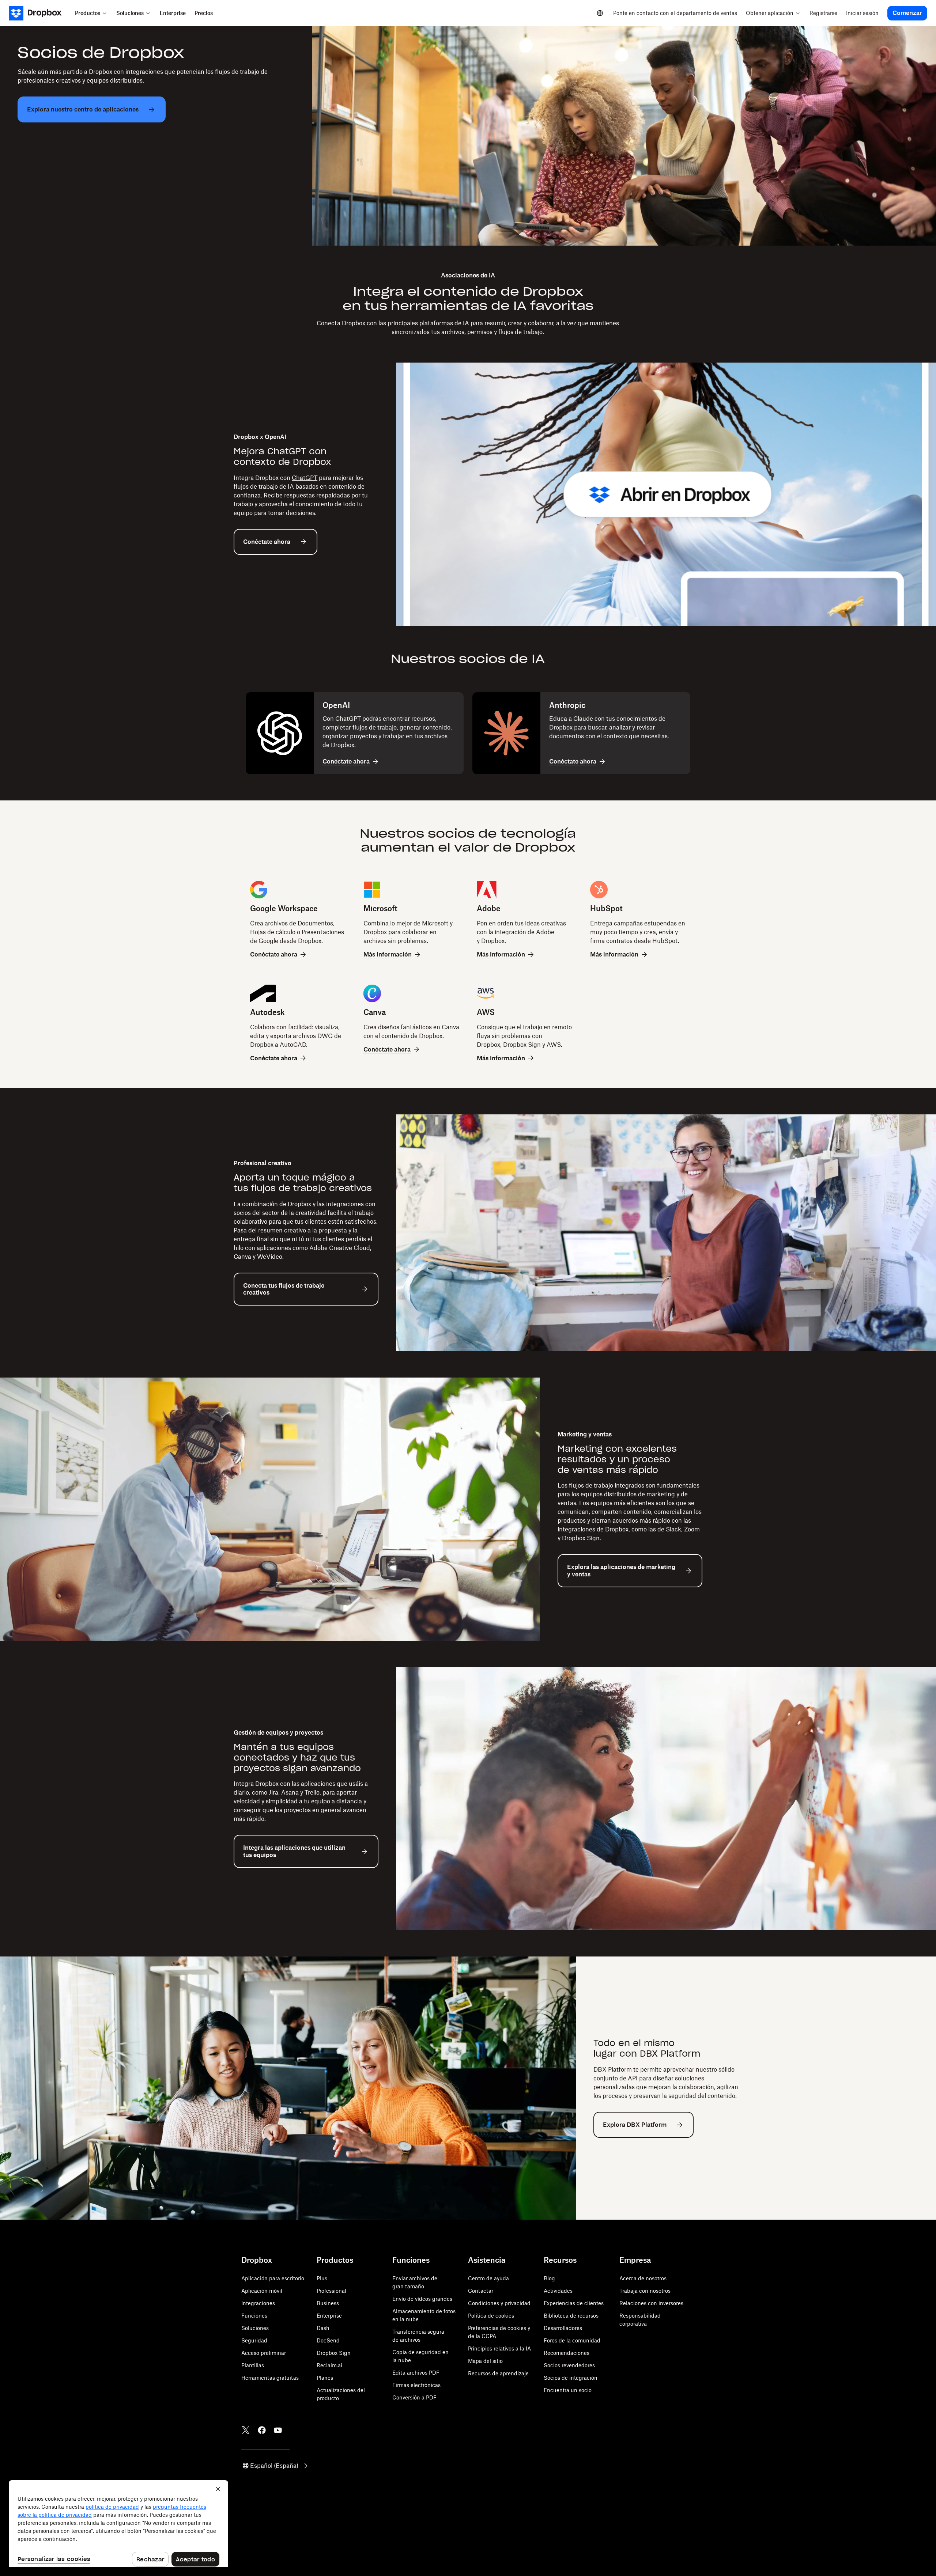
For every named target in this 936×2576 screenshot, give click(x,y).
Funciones (254, 2316)
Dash (323, 2328)
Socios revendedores (569, 2365)
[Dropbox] (40, 13)
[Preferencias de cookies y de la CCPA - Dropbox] (118, 2524)
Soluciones (255, 2328)
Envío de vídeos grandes (422, 2299)
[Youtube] (278, 2430)
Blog (549, 2278)
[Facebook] (262, 2430)
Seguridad (254, 2340)
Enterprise (329, 2316)
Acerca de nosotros (643, 2278)
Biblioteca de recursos (571, 2316)
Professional (331, 2291)
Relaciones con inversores (651, 2303)
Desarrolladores (563, 2328)
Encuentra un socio (568, 2390)
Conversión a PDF (414, 2397)
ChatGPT (305, 478)
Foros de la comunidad (572, 2340)
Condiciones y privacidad (499, 2303)
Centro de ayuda (488, 2278)
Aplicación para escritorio (273, 2278)
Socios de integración (571, 2378)
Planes (325, 2378)
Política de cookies (491, 2316)
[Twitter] (246, 2430)
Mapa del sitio (485, 2361)
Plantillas (253, 2365)
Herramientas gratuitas (270, 2378)
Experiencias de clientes (574, 2303)
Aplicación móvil (262, 2291)
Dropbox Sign (334, 2353)
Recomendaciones (567, 2353)
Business (328, 2303)
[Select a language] (600, 13)
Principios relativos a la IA (499, 2348)
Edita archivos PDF (416, 2373)
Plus (322, 2278)
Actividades (558, 2291)
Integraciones (258, 2303)
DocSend (328, 2340)
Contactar (481, 2291)
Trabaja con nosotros (645, 2291)
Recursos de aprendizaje (498, 2373)
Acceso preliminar (264, 2353)
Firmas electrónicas (416, 2385)
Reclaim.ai (329, 2365)
